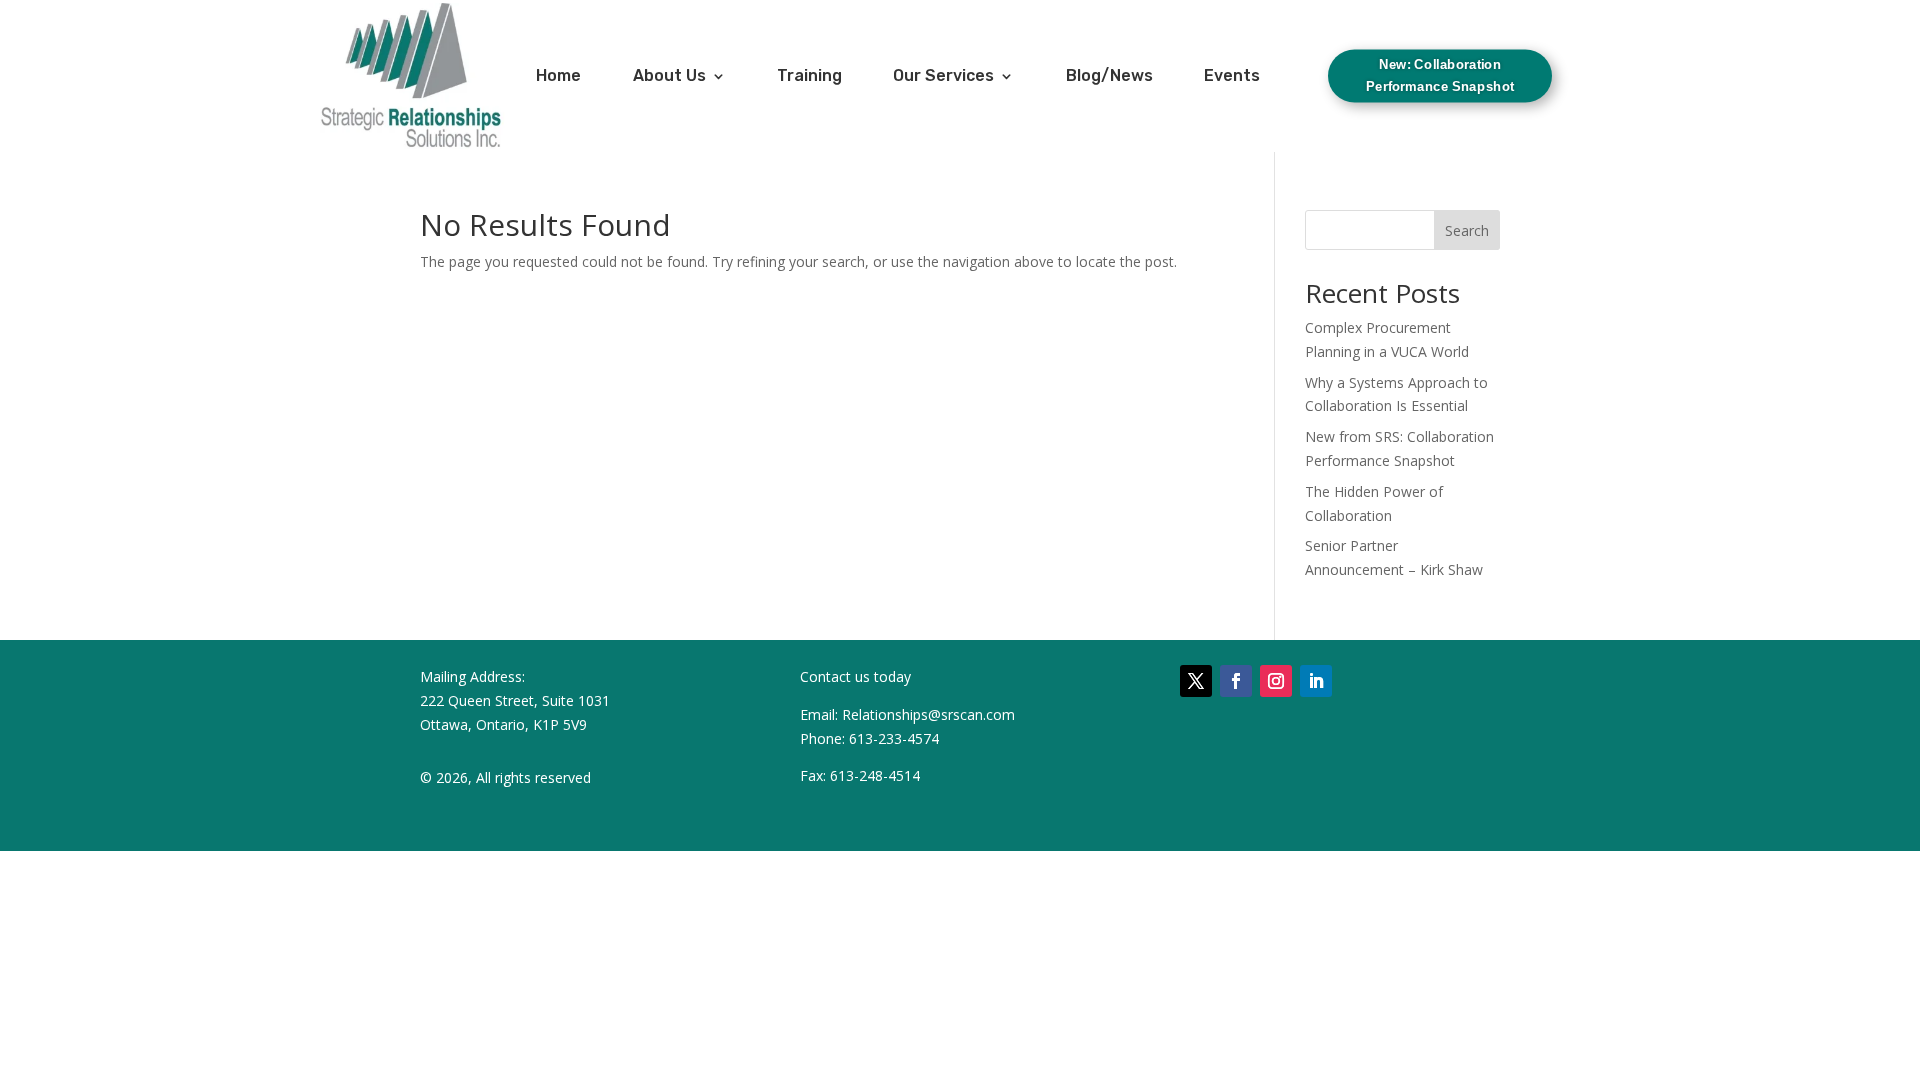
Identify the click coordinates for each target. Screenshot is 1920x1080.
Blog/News (1109, 75)
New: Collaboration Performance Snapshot (1440, 75)
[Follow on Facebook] (1236, 681)
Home (558, 75)
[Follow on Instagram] (1276, 681)
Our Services (943, 75)
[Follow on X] (1196, 681)
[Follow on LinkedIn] (1316, 681)
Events (1232, 75)
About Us (669, 75)
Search (1467, 230)
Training (809, 75)
